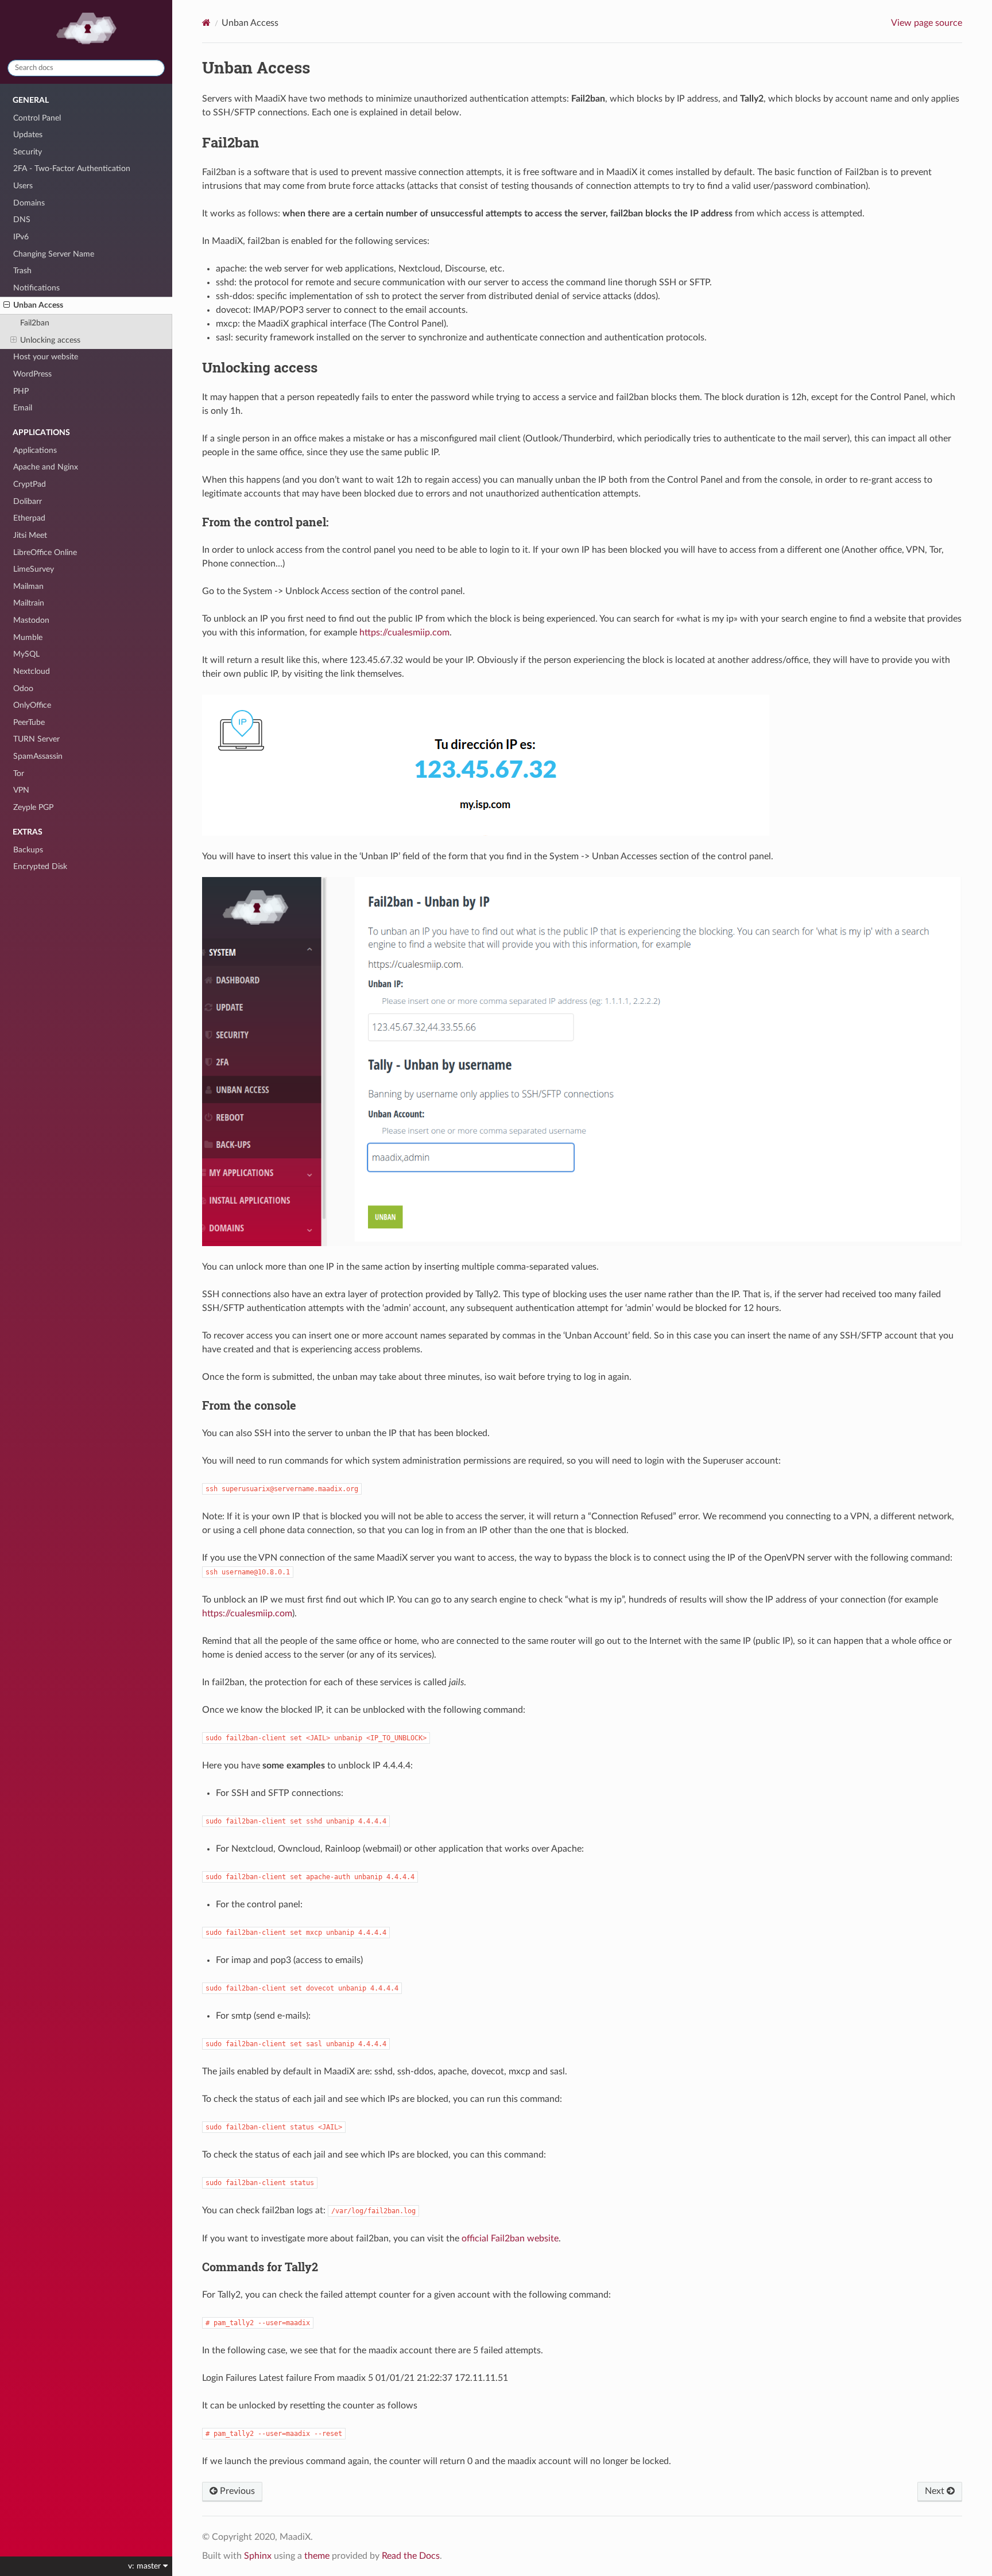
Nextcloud (32, 671)
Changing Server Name (54, 254)
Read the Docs (411, 2556)
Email (23, 408)
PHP (21, 391)
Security (28, 152)
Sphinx (258, 2556)
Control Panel (37, 118)
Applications (35, 450)
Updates (28, 135)
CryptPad (30, 484)
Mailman (28, 586)
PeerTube (29, 722)
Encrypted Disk (40, 866)
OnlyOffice (32, 705)
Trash (22, 271)
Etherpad (29, 518)
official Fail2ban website (510, 2239)
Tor (19, 773)
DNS (22, 220)
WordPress (32, 374)
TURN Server (36, 739)
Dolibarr (28, 501)
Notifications (36, 288)
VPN (21, 790)
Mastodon (31, 620)
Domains (29, 203)
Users (23, 186)
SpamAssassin (38, 756)
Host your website (46, 357)
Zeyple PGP (33, 807)
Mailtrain (29, 603)
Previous (236, 2491)
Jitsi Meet (30, 535)
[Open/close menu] (7, 305)
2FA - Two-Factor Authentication (72, 168)
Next (936, 2491)
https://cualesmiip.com (404, 633)
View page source (927, 23)
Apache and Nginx (46, 467)
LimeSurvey (34, 569)
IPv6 (21, 237)
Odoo (23, 688)
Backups (28, 850)
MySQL (26, 654)
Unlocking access (50, 340)
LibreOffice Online (45, 552)
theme (317, 2556)
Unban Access (38, 305)
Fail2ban (35, 323)
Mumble (28, 637)
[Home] (206, 23)
